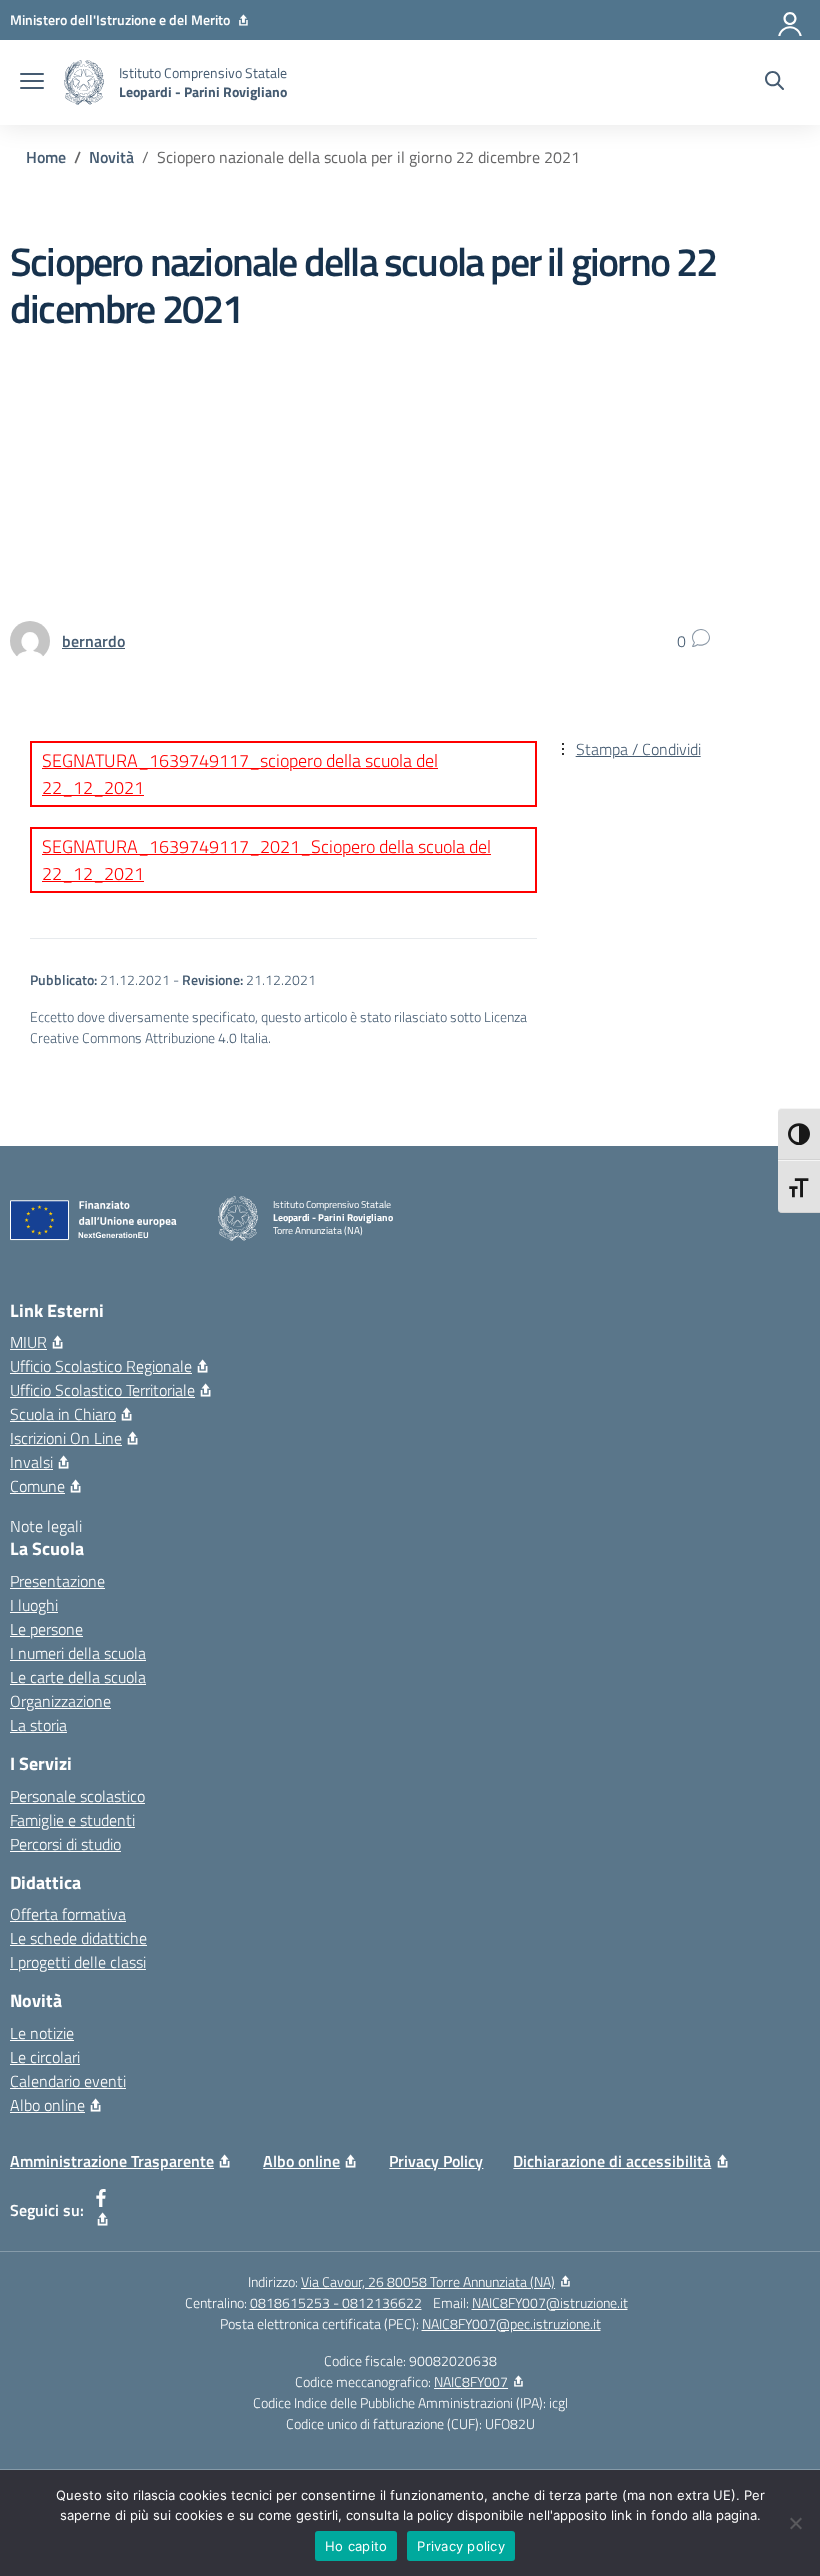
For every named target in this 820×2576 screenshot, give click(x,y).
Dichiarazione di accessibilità (612, 2161)
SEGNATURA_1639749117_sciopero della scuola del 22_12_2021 (240, 774)
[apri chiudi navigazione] (32, 83)
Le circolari (45, 2057)
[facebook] (101, 2210)
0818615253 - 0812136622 (336, 2302)
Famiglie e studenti (72, 1820)
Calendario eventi (68, 2081)
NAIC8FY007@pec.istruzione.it (511, 2323)
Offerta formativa (68, 1914)
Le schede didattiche (78, 1938)
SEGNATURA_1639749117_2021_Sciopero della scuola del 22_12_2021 (266, 860)
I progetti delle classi (78, 1962)
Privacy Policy (436, 2161)
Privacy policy (461, 2546)
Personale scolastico (77, 1796)
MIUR (28, 1342)
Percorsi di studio (65, 1844)
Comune (37, 1486)
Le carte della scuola (78, 1677)
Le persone (46, 1629)
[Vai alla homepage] (84, 82)
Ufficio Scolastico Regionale (101, 1366)
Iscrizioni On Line (66, 1438)
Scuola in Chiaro (63, 1414)
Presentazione (57, 1581)
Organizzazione (60, 1701)
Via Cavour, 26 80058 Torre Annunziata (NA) (428, 2281)
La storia (38, 1725)
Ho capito (356, 2546)
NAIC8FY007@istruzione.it (550, 2302)
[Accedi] (791, 20)
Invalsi (31, 1462)
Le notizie (42, 2033)
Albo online (47, 2105)
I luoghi (34, 1605)
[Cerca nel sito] (774, 83)
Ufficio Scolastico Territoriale (102, 1390)
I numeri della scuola (78, 1653)
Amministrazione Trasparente (112, 2161)
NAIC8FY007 (471, 2381)
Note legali (46, 1526)
